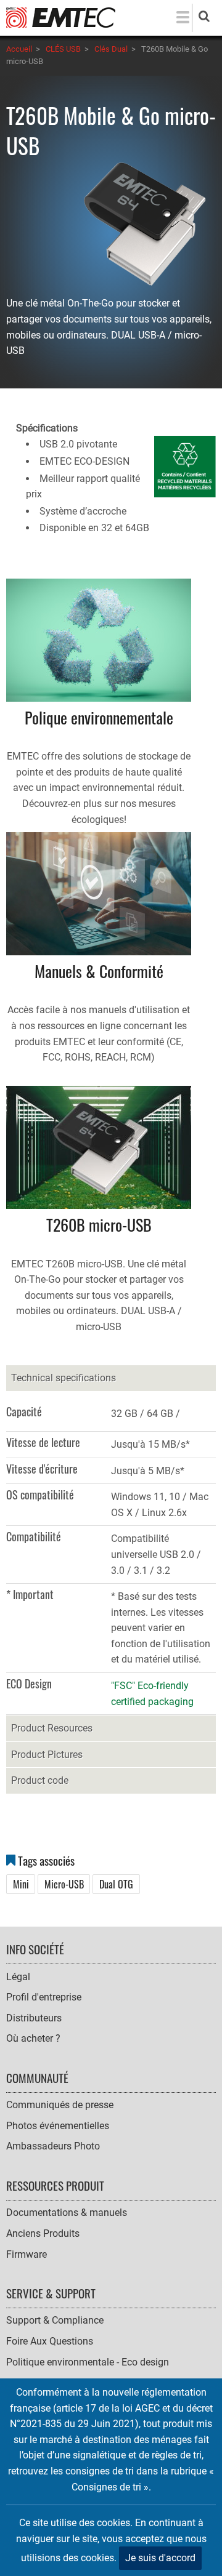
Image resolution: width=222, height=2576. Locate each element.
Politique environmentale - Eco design (88, 2362)
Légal (18, 1977)
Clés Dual (111, 49)
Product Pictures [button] (47, 1755)
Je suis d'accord (160, 2558)
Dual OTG (116, 1884)
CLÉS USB (63, 49)
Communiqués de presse (60, 2105)
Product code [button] (40, 1780)
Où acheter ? (33, 2038)
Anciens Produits (43, 2233)
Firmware (27, 2254)
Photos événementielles (58, 2126)
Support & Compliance (55, 2320)
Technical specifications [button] (64, 1378)
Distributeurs (34, 2018)
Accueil (19, 49)
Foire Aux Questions (50, 2341)
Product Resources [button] (52, 1728)
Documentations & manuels (67, 2213)
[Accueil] (61, 17)
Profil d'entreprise (44, 1997)
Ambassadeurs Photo (53, 2146)
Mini (21, 1884)
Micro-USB (64, 1884)
